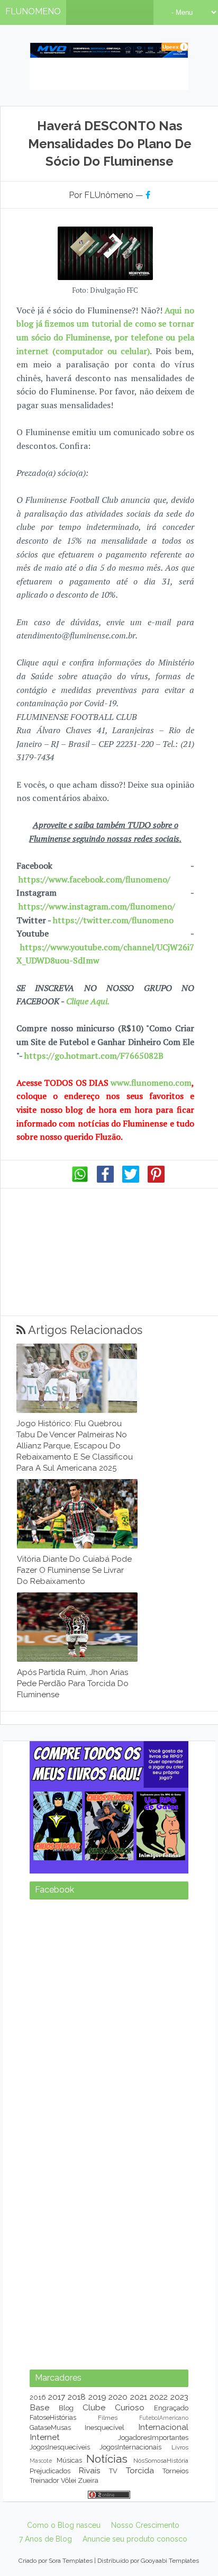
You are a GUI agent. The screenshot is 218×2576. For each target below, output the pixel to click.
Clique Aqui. (87, 1001)
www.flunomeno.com (151, 1083)
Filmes (108, 2418)
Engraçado (171, 2408)
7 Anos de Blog (46, 2539)
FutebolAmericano (164, 2418)
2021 (139, 2397)
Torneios (175, 2471)
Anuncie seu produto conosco (135, 2539)
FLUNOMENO (33, 11)
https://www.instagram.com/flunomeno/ (97, 906)
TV (113, 2471)
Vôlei (69, 2480)
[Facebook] (105, 1180)
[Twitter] (131, 1180)
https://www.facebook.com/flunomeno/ (94, 879)
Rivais (89, 2470)
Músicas (69, 2460)
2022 (159, 2397)
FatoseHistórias (53, 2417)
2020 (118, 2397)
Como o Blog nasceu (64, 2525)
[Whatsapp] (80, 1180)
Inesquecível (105, 2428)
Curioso (130, 2407)
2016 (38, 2397)
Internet (45, 2437)
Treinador (44, 2480)
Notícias (107, 2459)
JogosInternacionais (130, 2447)
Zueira (88, 2480)
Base (39, 2407)
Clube (94, 2407)
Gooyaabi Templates (170, 2561)
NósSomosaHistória (161, 2461)
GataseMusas (50, 2428)
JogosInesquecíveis (60, 2447)
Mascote (41, 2461)
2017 (57, 2397)
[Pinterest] (156, 1180)
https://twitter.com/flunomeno (113, 920)
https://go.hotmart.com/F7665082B (94, 1056)
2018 (77, 2397)
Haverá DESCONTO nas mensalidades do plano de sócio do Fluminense (110, 143)
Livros (180, 2447)
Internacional (163, 2427)
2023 (179, 2397)
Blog (66, 2408)
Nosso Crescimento (145, 2525)
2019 (97, 2397)
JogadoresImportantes (153, 2438)
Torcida (140, 2470)
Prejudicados (50, 2471)
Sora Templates (71, 2561)
